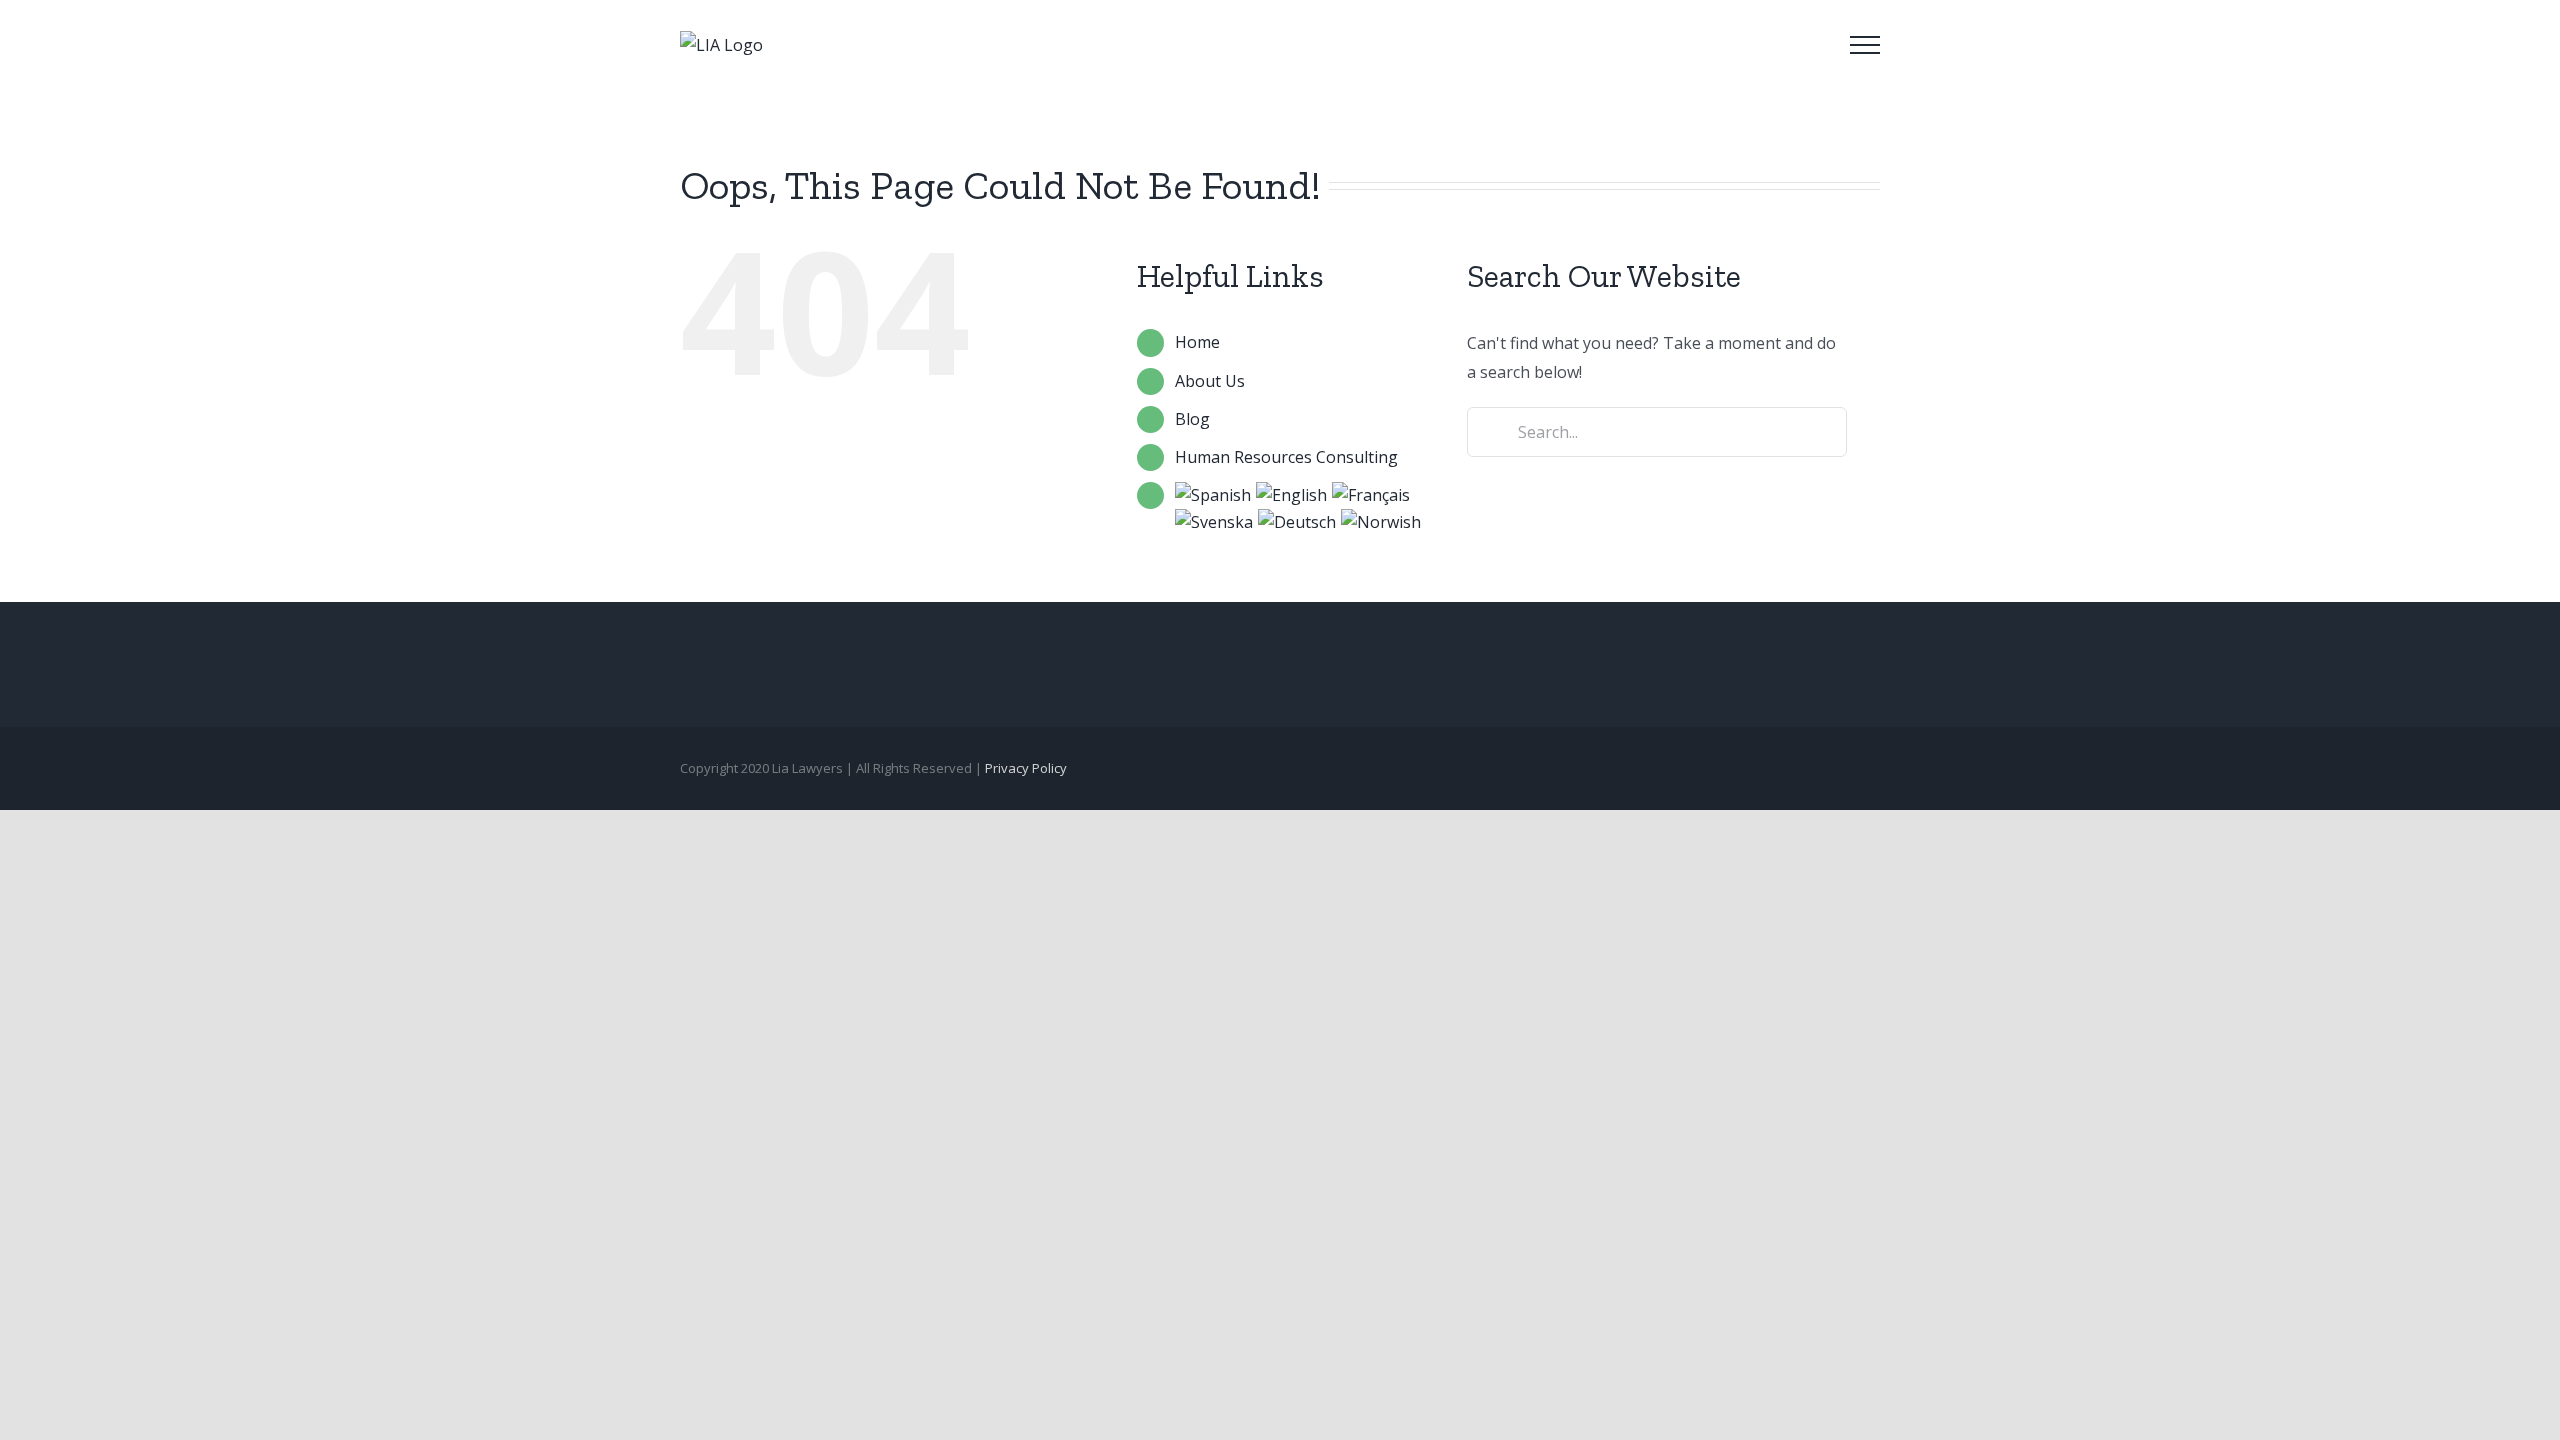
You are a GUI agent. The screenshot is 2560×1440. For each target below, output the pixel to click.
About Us (1210, 381)
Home (1197, 342)
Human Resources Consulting (1286, 457)
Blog (1192, 419)
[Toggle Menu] (1865, 45)
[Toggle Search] (1809, 44)
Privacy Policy (1026, 768)
